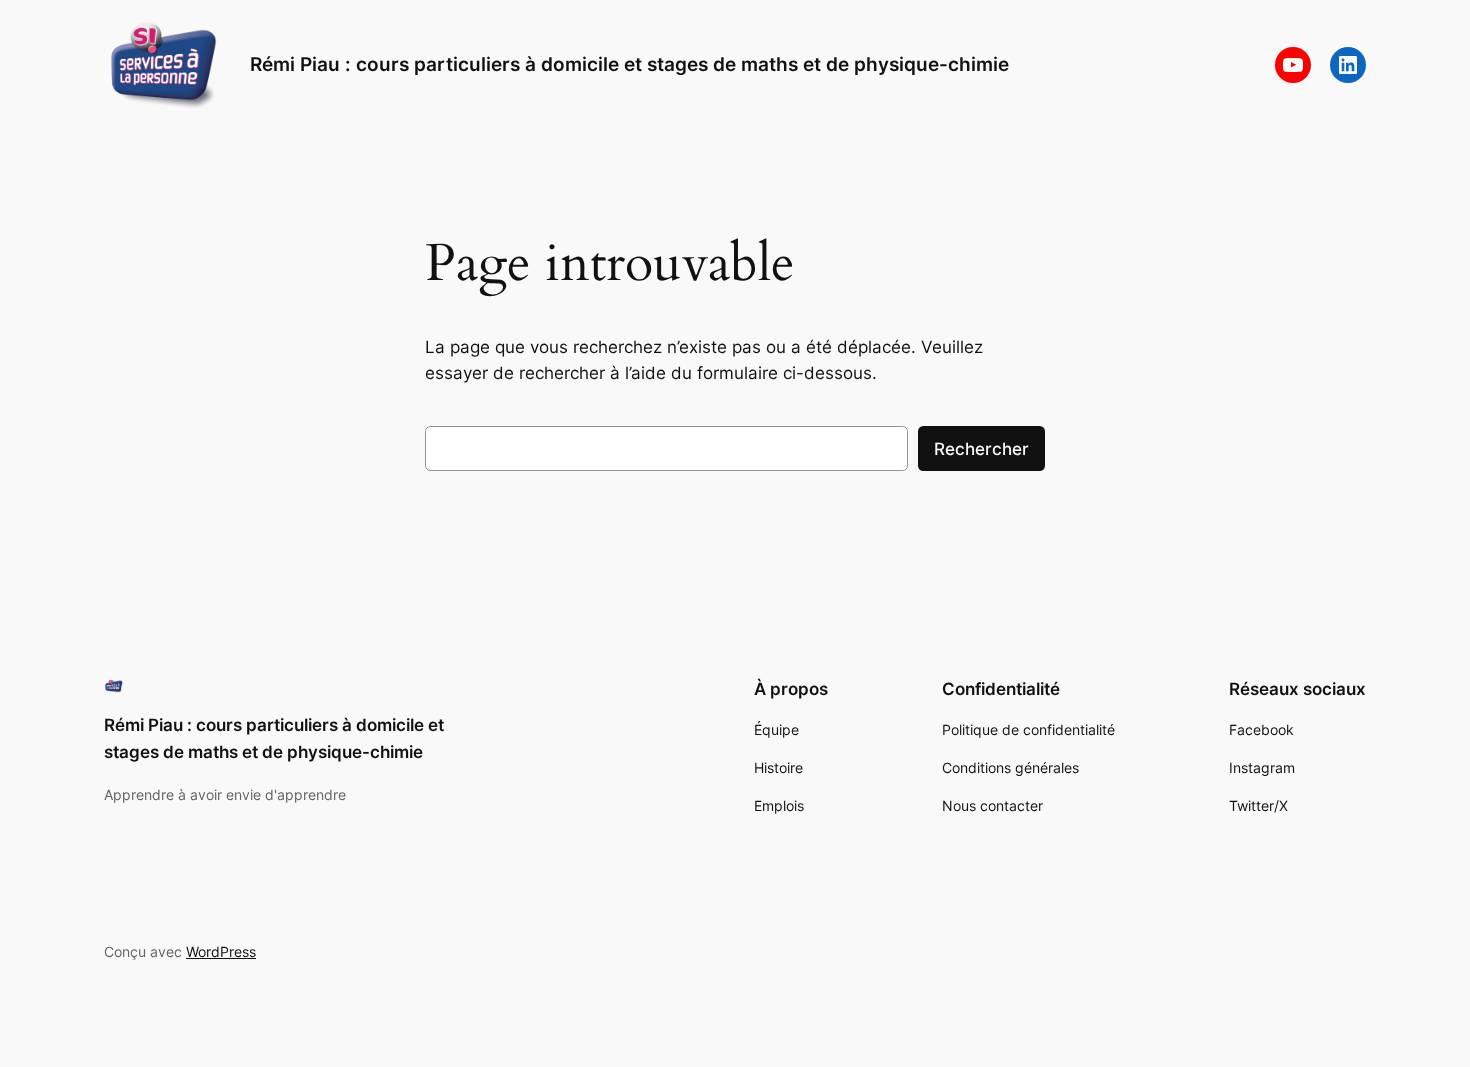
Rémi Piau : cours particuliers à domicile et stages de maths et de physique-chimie (629, 64)
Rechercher (981, 449)
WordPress (221, 951)
